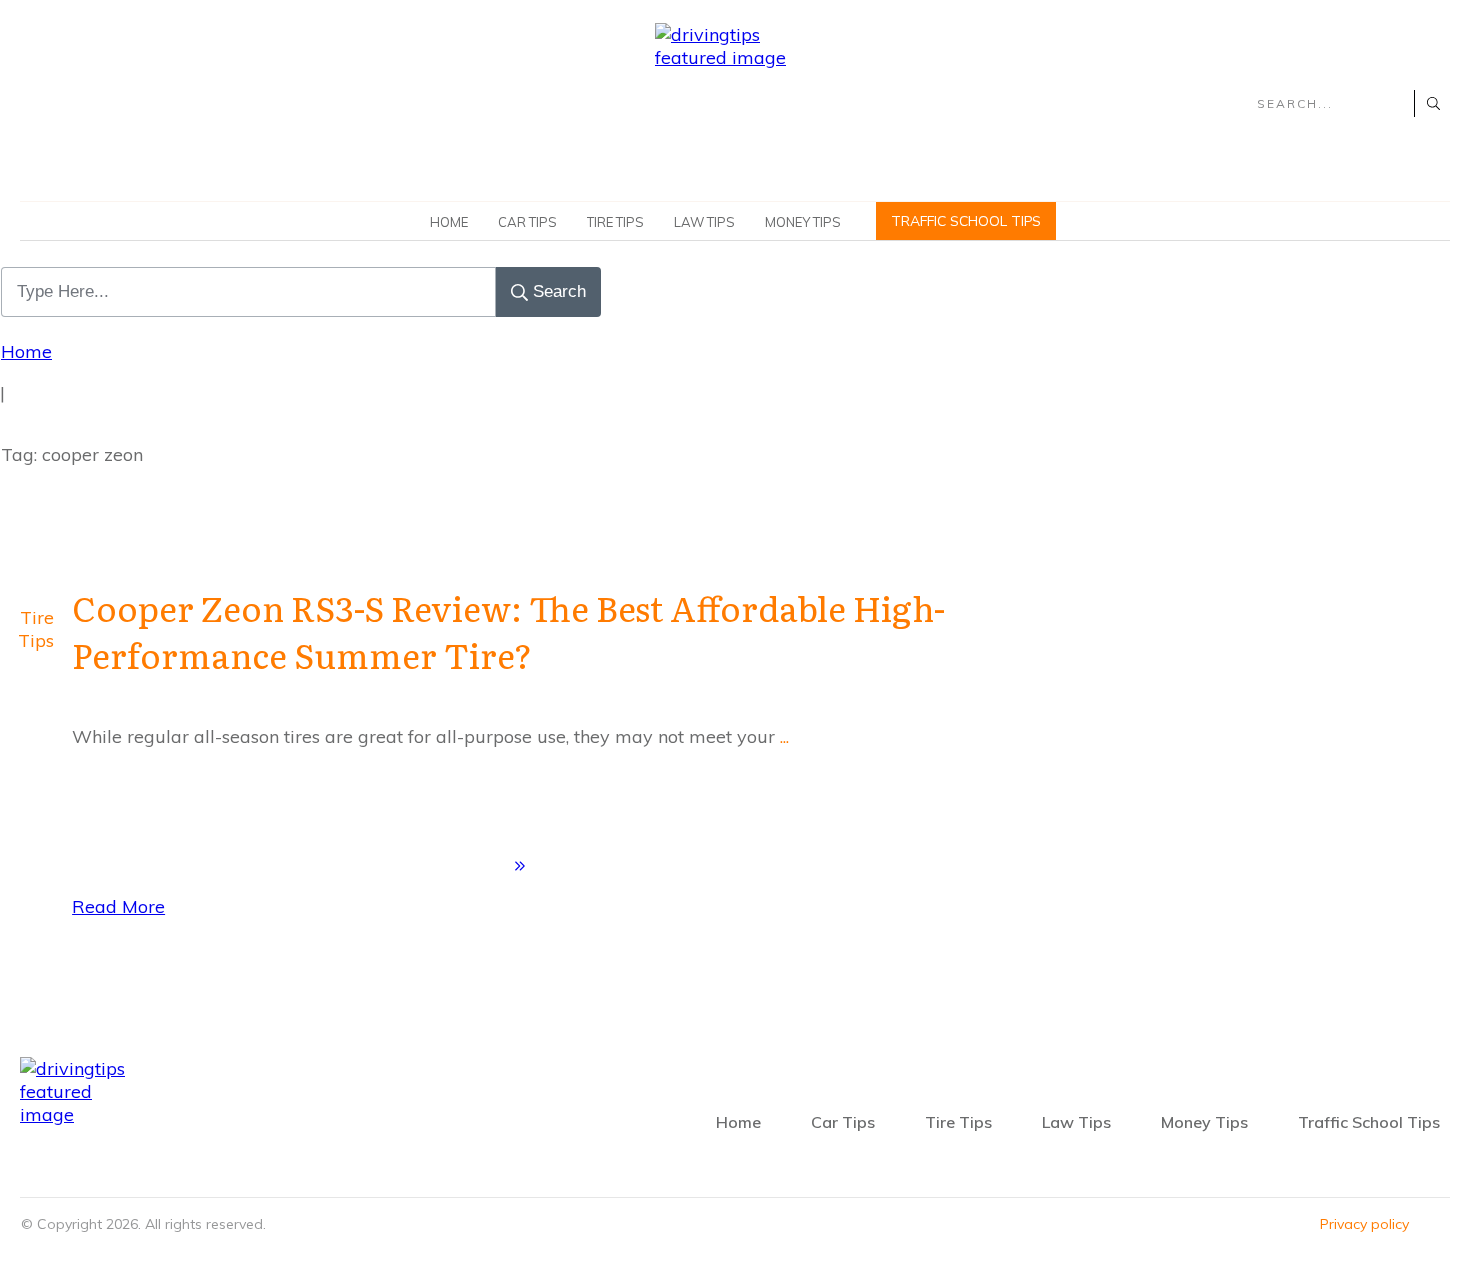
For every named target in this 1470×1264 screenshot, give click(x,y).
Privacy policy (1364, 1224)
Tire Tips (36, 629)
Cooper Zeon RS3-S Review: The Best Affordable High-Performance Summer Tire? (508, 631)
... (784, 736)
